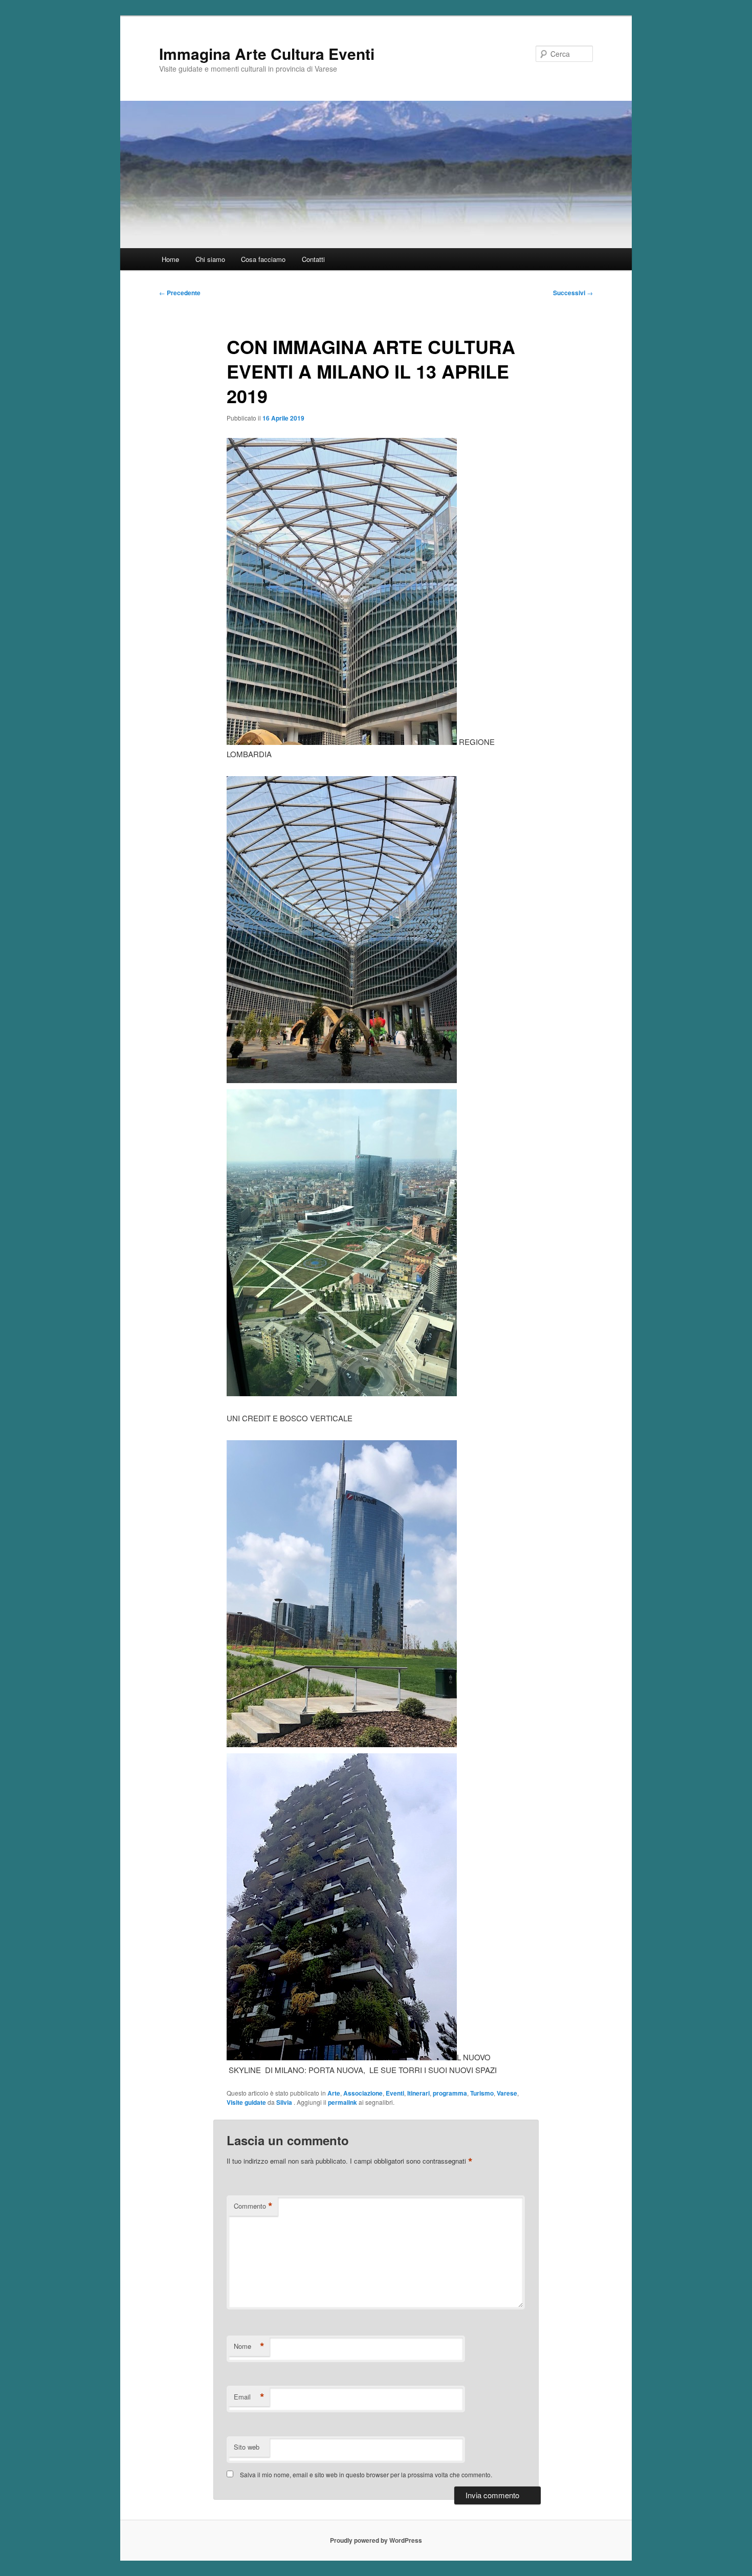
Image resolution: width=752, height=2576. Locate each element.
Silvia (285, 2102)
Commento (253, 2206)
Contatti (313, 259)
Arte (334, 2093)
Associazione (363, 2093)
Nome (249, 2346)
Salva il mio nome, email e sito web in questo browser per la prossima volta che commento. (366, 2474)
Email (249, 2397)
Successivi (573, 293)
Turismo (482, 2093)
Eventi (395, 2093)
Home (170, 259)
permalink (342, 2102)
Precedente (180, 293)
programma (450, 2093)
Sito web (247, 2447)
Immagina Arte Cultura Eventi (267, 53)
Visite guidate (246, 2102)
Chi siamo (210, 259)
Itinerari (418, 2093)
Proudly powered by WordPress (376, 2540)
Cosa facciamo (263, 259)
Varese (507, 2093)
